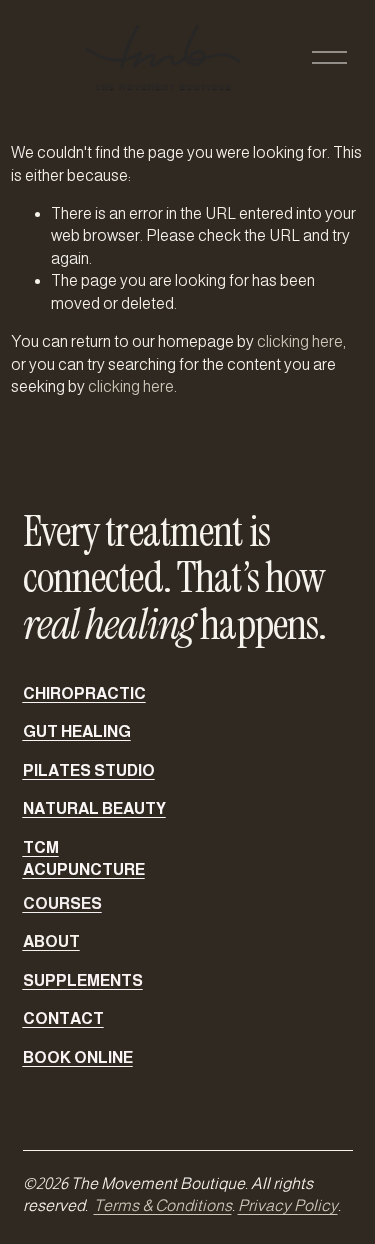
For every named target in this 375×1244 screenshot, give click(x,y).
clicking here (300, 341)
